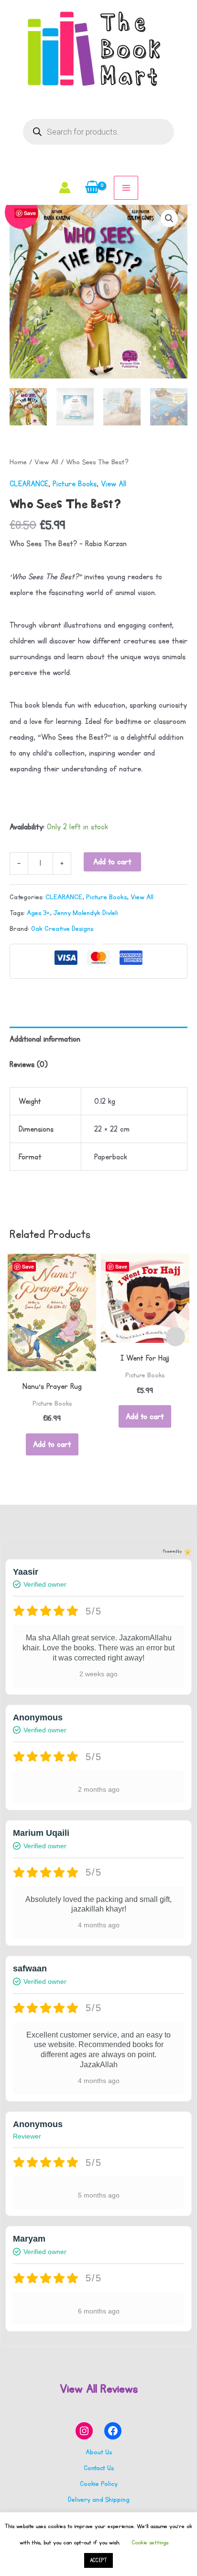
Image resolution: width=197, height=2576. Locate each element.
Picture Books (75, 484)
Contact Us (99, 2468)
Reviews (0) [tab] (29, 1065)
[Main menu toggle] (126, 188)
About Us (99, 2452)
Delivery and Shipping (99, 2500)
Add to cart (112, 862)
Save (28, 1266)
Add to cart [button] (52, 1444)
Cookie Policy (99, 2484)
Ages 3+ (38, 913)
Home (18, 462)
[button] (169, 218)
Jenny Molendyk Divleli (86, 913)
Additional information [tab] (45, 1039)
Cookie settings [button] (150, 2542)
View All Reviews (99, 2389)
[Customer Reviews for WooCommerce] (187, 1551)
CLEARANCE (29, 484)
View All (46, 462)
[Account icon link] (65, 188)
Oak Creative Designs (62, 929)
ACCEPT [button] (98, 2560)
